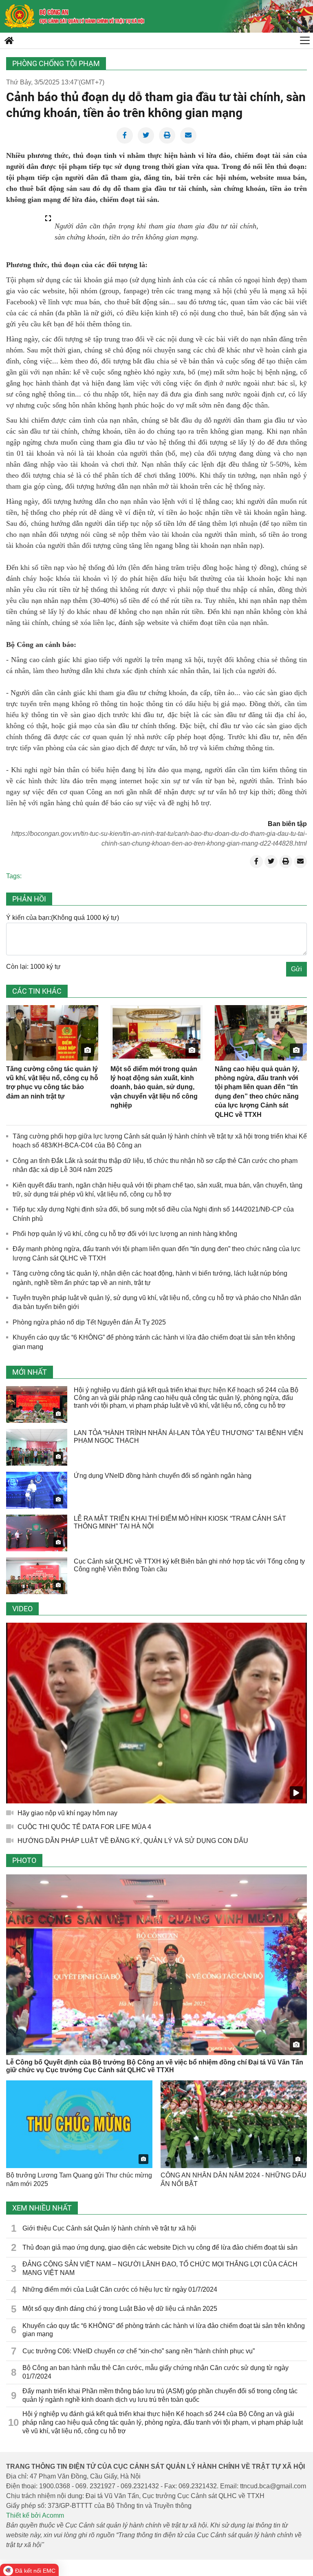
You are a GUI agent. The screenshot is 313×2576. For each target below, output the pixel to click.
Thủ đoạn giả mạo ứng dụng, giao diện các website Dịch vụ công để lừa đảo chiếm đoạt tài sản (160, 2247)
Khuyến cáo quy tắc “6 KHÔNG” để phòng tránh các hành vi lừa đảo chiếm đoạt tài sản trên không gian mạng (164, 2330)
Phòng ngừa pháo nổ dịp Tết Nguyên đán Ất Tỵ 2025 (89, 1322)
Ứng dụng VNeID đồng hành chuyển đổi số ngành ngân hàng (163, 1476)
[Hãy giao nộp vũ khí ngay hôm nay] (156, 1713)
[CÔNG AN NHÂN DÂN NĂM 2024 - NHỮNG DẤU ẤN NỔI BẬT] (234, 2124)
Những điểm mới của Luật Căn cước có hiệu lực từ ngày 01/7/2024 (120, 2289)
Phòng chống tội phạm (56, 63)
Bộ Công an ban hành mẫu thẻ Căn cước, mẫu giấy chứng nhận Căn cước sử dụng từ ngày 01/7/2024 (155, 2372)
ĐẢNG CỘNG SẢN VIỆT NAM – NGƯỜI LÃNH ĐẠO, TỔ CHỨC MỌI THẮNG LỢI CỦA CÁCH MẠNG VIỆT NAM (160, 2268)
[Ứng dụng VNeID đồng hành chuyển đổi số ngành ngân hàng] (37, 1490)
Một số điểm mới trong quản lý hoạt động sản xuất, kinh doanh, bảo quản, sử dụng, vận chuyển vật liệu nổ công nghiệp (154, 1087)
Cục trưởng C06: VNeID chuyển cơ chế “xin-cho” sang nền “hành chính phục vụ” (139, 2351)
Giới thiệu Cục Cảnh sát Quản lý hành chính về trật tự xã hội (109, 2228)
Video (22, 1609)
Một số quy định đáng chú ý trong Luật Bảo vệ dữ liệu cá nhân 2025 (120, 2309)
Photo (24, 1860)
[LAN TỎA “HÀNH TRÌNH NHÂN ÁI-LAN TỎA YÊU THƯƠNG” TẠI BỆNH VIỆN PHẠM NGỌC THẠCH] (37, 1447)
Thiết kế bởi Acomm (35, 2515)
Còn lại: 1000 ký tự (33, 967)
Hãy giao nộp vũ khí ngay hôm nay (67, 1813)
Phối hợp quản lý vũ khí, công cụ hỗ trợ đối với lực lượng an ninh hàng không (125, 1234)
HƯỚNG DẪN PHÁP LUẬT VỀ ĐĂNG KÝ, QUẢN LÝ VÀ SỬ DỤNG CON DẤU (133, 1841)
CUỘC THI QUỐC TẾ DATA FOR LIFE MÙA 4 (84, 1827)
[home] (20, 16)
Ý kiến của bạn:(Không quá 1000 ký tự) (63, 918)
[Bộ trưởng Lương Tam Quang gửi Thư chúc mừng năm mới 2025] (79, 2124)
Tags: (14, 876)
